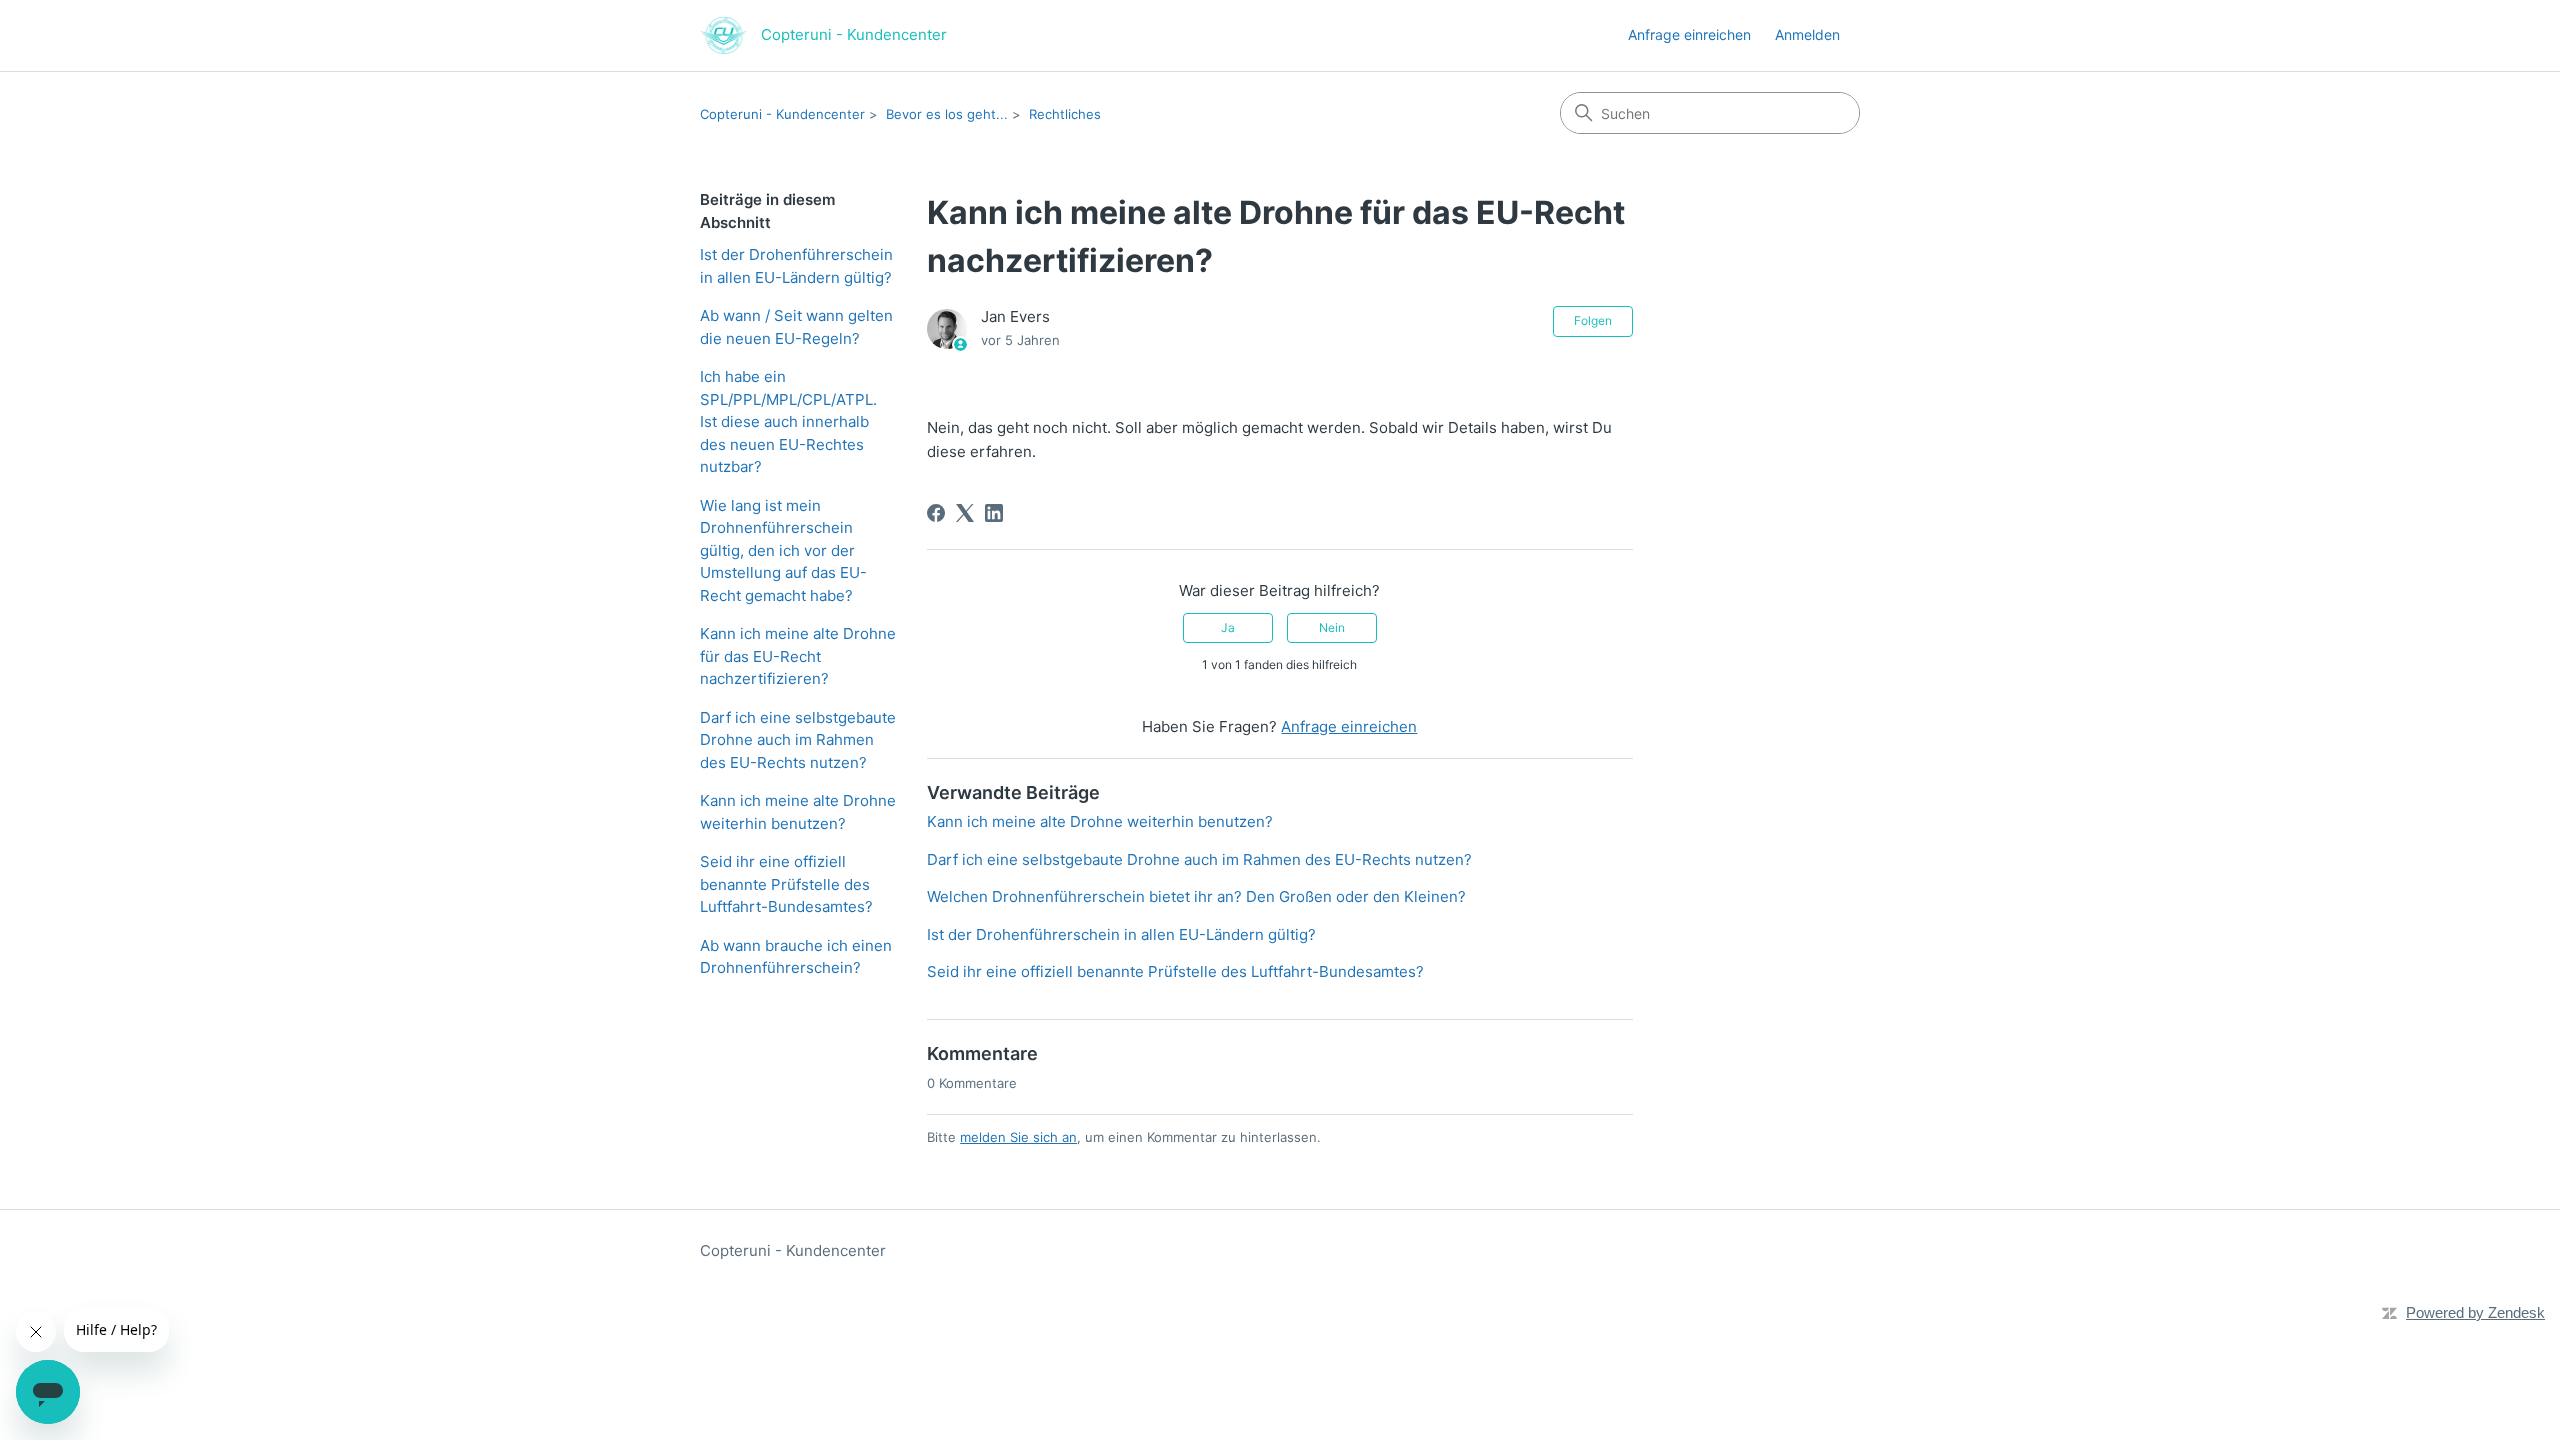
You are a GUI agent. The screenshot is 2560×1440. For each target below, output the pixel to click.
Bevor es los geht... (947, 114)
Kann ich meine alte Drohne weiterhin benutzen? (798, 812)
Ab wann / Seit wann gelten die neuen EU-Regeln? (796, 327)
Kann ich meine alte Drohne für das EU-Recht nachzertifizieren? (798, 656)
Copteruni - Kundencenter (782, 114)
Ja (1228, 627)
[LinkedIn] (994, 513)
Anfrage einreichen (1689, 34)
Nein (1332, 627)
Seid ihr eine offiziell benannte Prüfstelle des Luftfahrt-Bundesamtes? (786, 884)
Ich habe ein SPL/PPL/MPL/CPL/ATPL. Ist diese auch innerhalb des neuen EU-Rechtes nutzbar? (788, 421)
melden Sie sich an (1018, 1137)
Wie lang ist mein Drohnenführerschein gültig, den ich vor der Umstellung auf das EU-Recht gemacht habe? (783, 550)
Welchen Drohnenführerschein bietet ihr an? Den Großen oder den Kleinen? (1196, 896)
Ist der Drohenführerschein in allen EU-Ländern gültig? (796, 266)
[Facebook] (936, 513)
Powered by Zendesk (2475, 1312)
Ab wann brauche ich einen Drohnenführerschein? (796, 957)
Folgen (1593, 320)
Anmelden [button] (1807, 34)
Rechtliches (1065, 114)
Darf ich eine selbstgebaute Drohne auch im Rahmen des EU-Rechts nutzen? (798, 740)
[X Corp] (965, 513)
